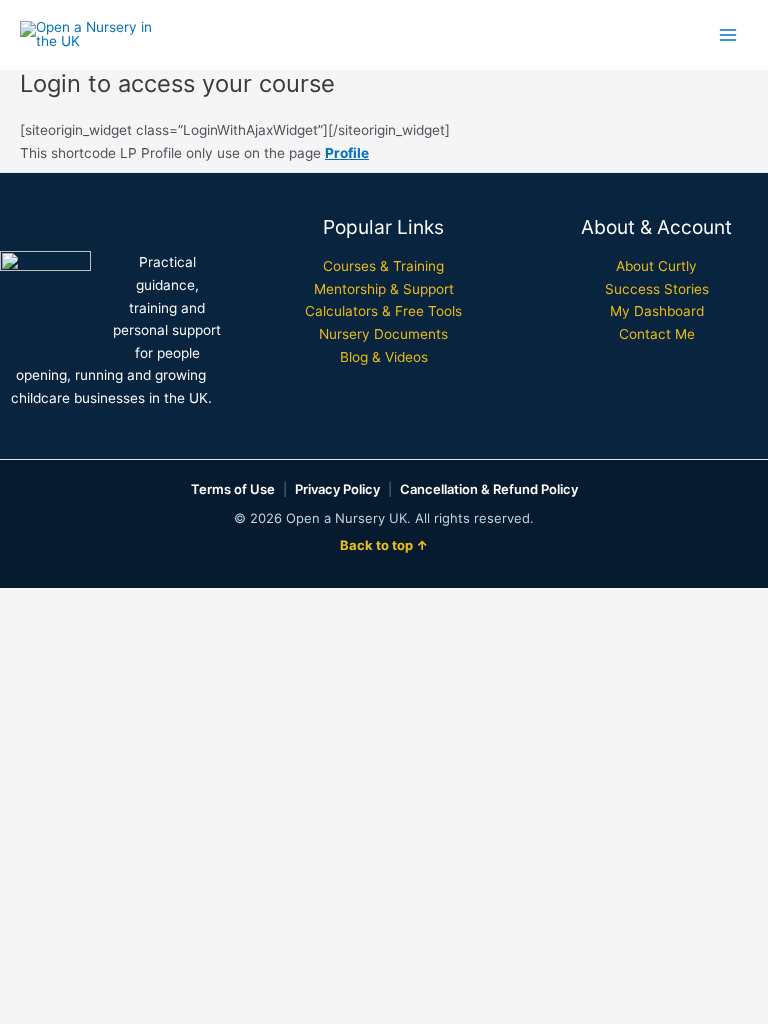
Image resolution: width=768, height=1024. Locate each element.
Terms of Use (233, 489)
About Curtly (656, 266)
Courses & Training (383, 266)
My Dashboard (657, 311)
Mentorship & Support (384, 289)
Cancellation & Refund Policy (489, 489)
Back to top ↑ (384, 545)
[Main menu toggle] (728, 34)
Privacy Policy (337, 489)
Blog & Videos (384, 357)
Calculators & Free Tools (383, 311)
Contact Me (657, 334)
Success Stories (657, 289)
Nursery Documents (383, 334)
